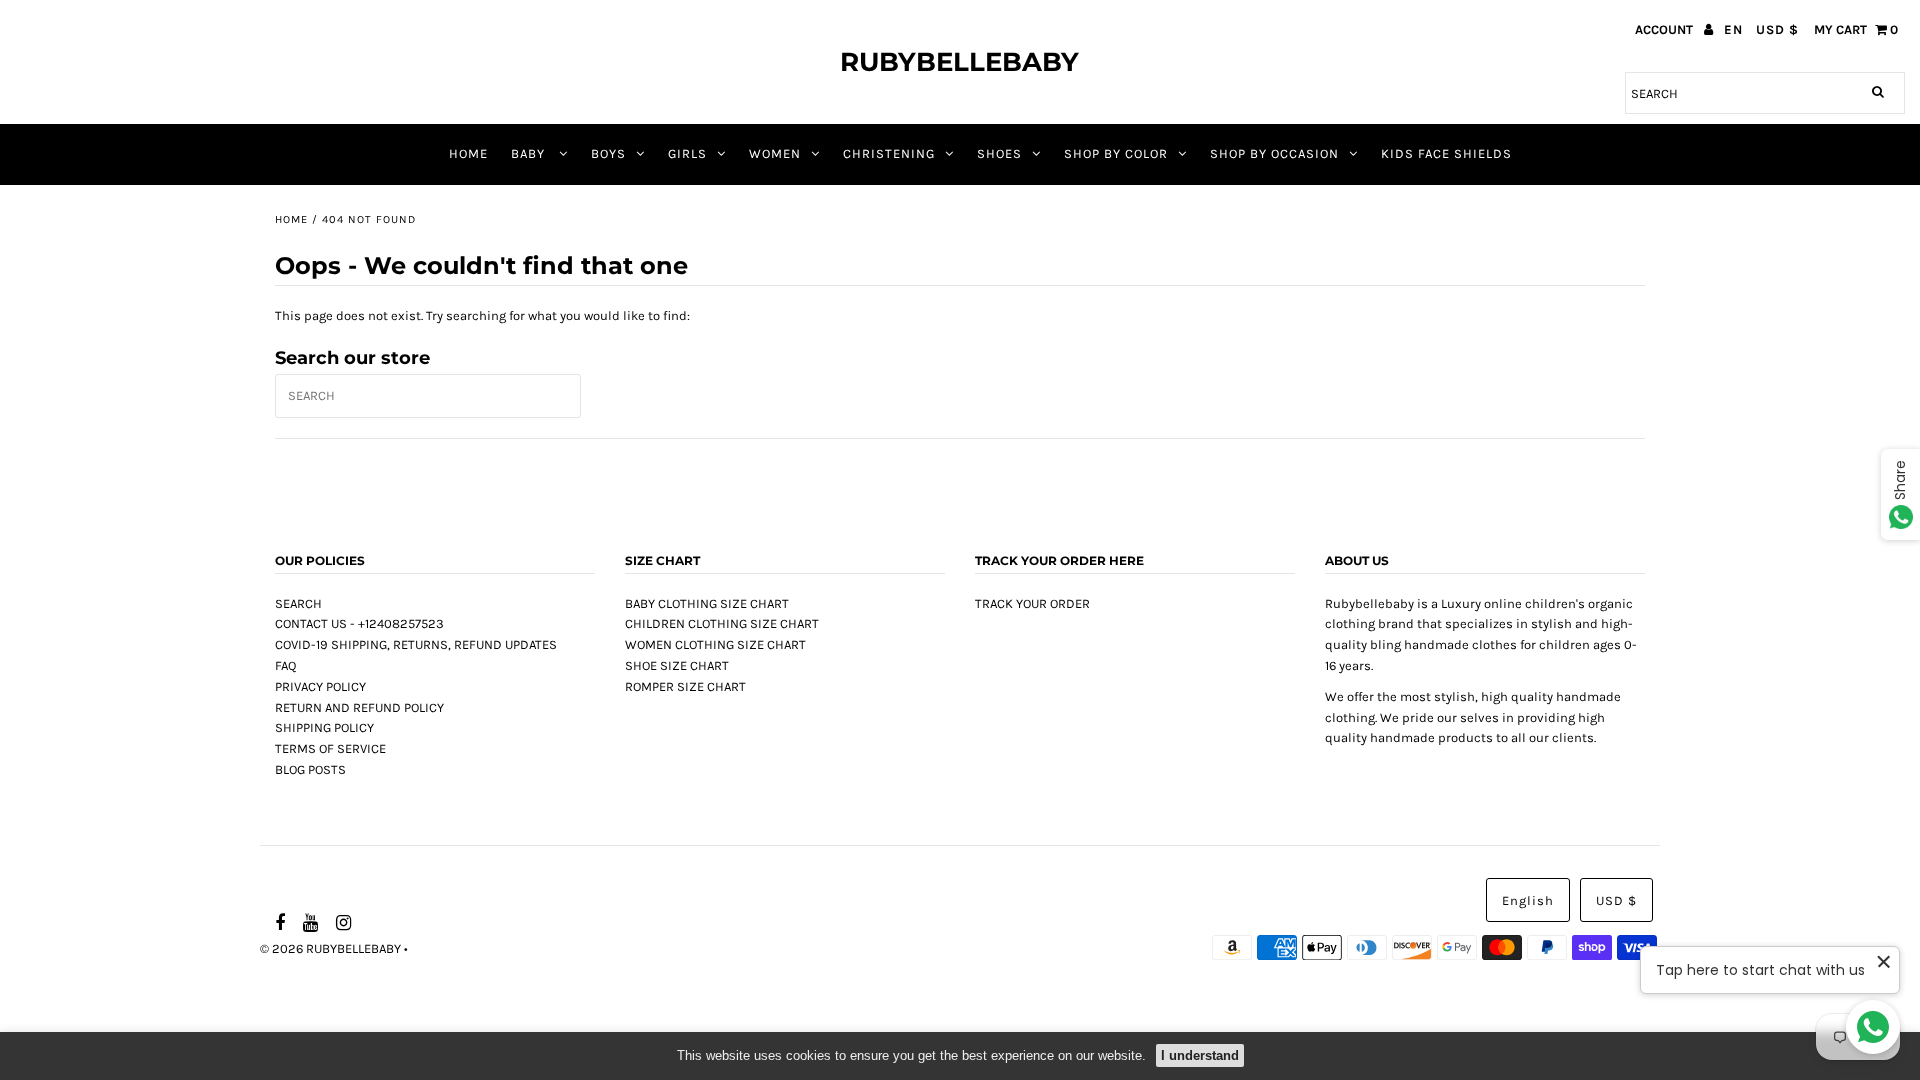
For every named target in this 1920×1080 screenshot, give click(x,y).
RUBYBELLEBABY (959, 62)
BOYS (608, 153)
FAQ (285, 665)
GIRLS (687, 153)
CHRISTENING (889, 153)
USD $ (1777, 29)
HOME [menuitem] (468, 153)
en (1733, 29)
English (1528, 900)
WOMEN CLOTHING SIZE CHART (715, 644)
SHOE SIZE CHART (677, 665)
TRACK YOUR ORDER (1032, 603)
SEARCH (298, 603)
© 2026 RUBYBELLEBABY (330, 948)
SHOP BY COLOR (1116, 153)
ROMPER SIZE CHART (685, 686)
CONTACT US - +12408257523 (359, 623)
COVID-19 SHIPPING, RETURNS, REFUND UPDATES (416, 644)
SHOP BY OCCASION (1274, 153)
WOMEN (775, 153)
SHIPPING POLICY (324, 727)
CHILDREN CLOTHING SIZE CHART (722, 623)
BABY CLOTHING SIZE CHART (707, 603)
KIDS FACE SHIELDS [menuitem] (1446, 153)
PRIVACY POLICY (320, 686)
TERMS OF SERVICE (330, 748)
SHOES (999, 153)
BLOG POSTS (310, 769)
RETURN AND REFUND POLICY (359, 707)
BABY (530, 153)
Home (291, 219)
